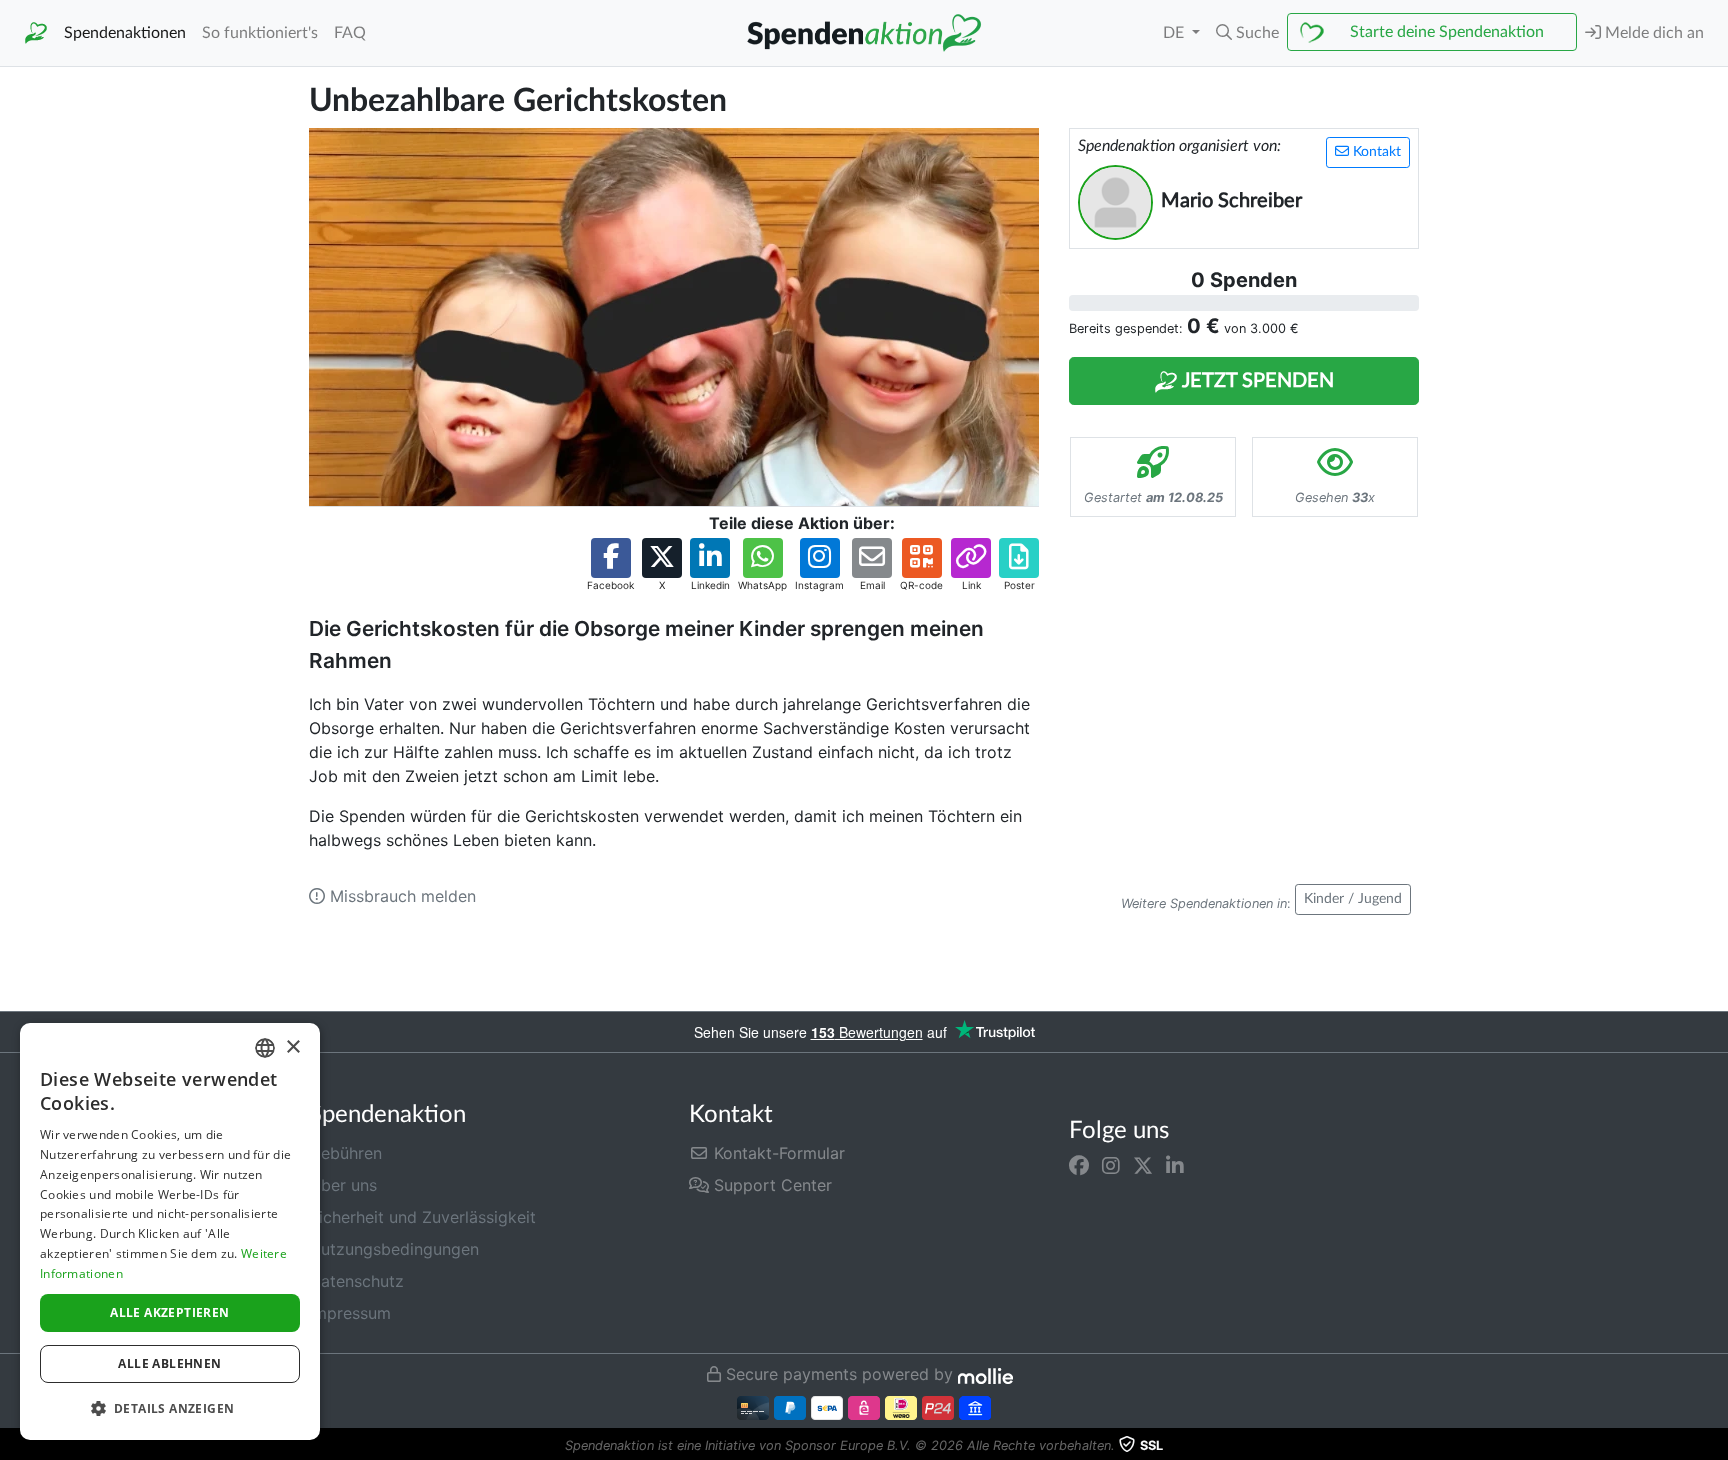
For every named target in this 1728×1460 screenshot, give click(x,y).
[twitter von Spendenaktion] (1143, 1165)
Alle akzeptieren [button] (169, 1312)
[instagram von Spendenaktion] (1111, 1165)
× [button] (292, 1047)
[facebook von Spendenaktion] (1079, 1165)
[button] (1247, 33)
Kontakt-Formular (777, 1153)
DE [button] (1175, 33)
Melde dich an (1652, 33)
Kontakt (1375, 152)
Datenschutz (356, 1281)
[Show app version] (1714, 1446)
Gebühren (345, 1153)
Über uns (343, 1185)
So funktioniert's (260, 33)
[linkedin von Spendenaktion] (1175, 1165)
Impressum (350, 1313)
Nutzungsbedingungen (394, 1249)
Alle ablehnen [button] (169, 1363)
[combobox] (265, 1048)
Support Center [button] (770, 1185)
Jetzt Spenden (1256, 381)
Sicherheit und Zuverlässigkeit (422, 1217)
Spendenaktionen (125, 33)
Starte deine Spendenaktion (1447, 32)
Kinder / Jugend (1353, 899)
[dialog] (170, 1231)
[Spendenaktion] (36, 33)
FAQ (350, 33)
